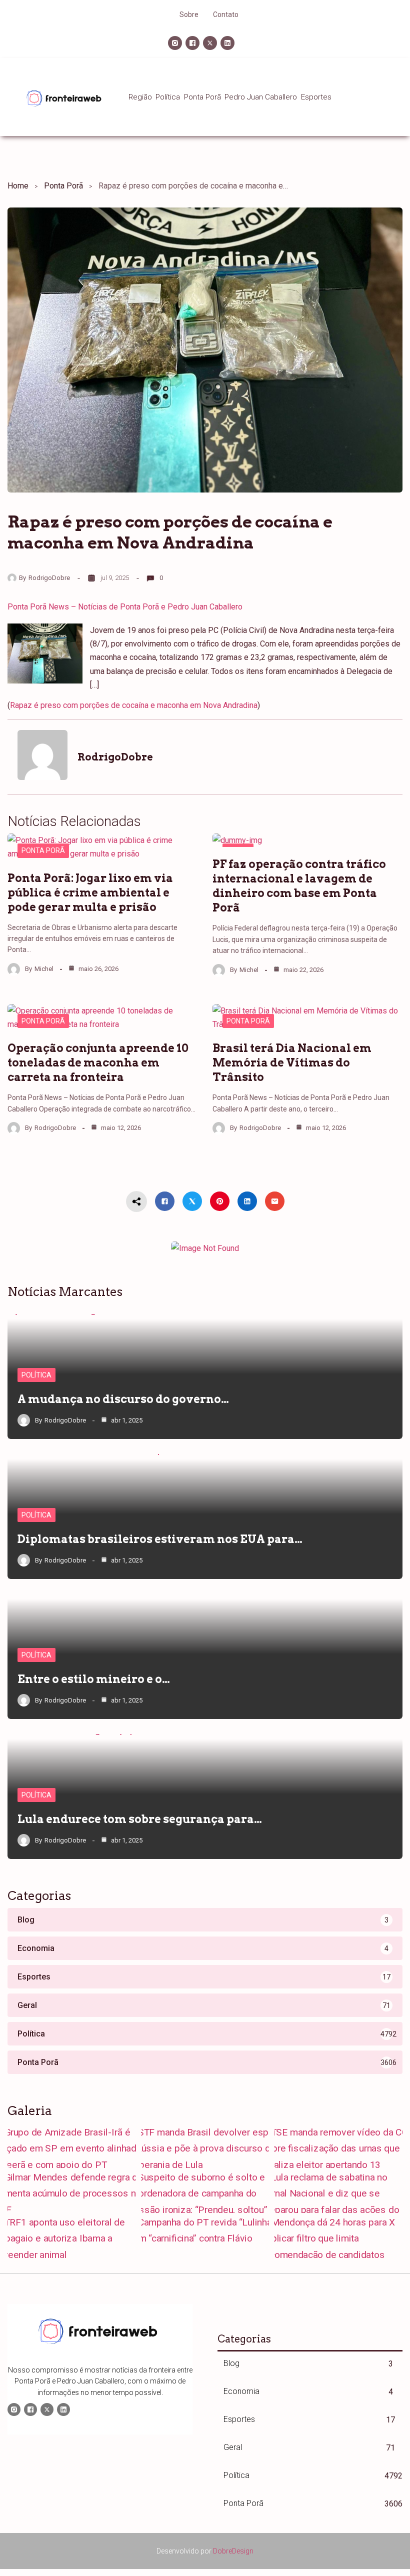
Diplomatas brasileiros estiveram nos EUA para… (160, 1539)
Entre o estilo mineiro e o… (94, 1679)
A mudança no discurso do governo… (123, 1399)
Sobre (189, 14)
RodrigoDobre (49, 578)
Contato (226, 14)
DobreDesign (233, 2551)
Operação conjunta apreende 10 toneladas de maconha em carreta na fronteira (98, 1062)
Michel (44, 969)
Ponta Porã (63, 186)
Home (18, 186)
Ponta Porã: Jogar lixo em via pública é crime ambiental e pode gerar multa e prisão (90, 892)
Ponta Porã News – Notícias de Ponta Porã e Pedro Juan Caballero (125, 607)
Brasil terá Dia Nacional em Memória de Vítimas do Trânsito (292, 1062)
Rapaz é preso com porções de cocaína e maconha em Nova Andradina (134, 705)
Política (36, 1375)
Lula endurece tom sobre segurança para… (140, 1819)
